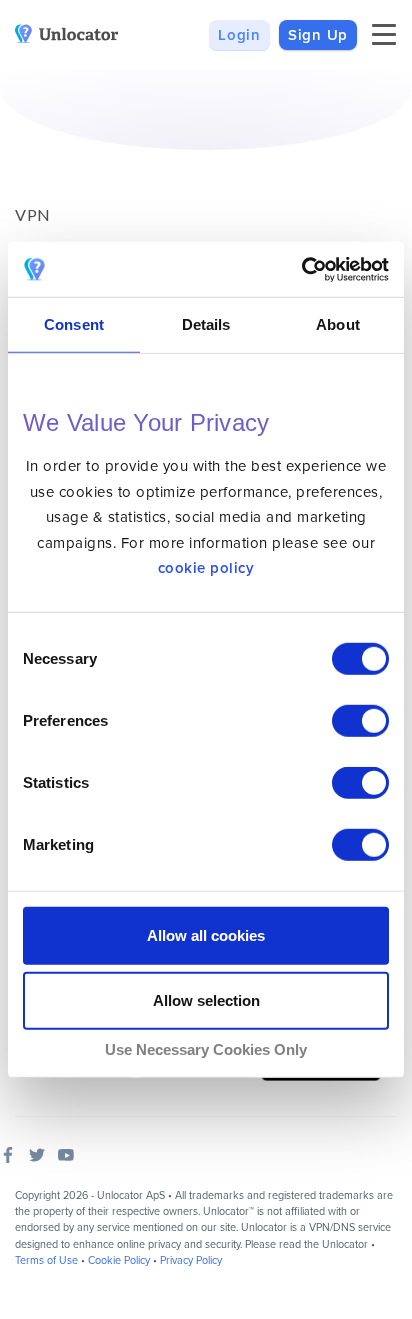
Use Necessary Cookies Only (206, 1049)
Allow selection (206, 1000)
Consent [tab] (74, 324)
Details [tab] (206, 324)
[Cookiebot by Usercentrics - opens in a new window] (301, 269)
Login (239, 35)
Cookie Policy (119, 1260)
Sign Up (318, 35)
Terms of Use (46, 1260)
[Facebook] (8, 1155)
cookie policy (206, 568)
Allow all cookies (206, 935)
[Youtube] (66, 1155)
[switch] (360, 721)
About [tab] (338, 324)
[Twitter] (37, 1155)
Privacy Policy (191, 1260)
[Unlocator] (67, 34)
